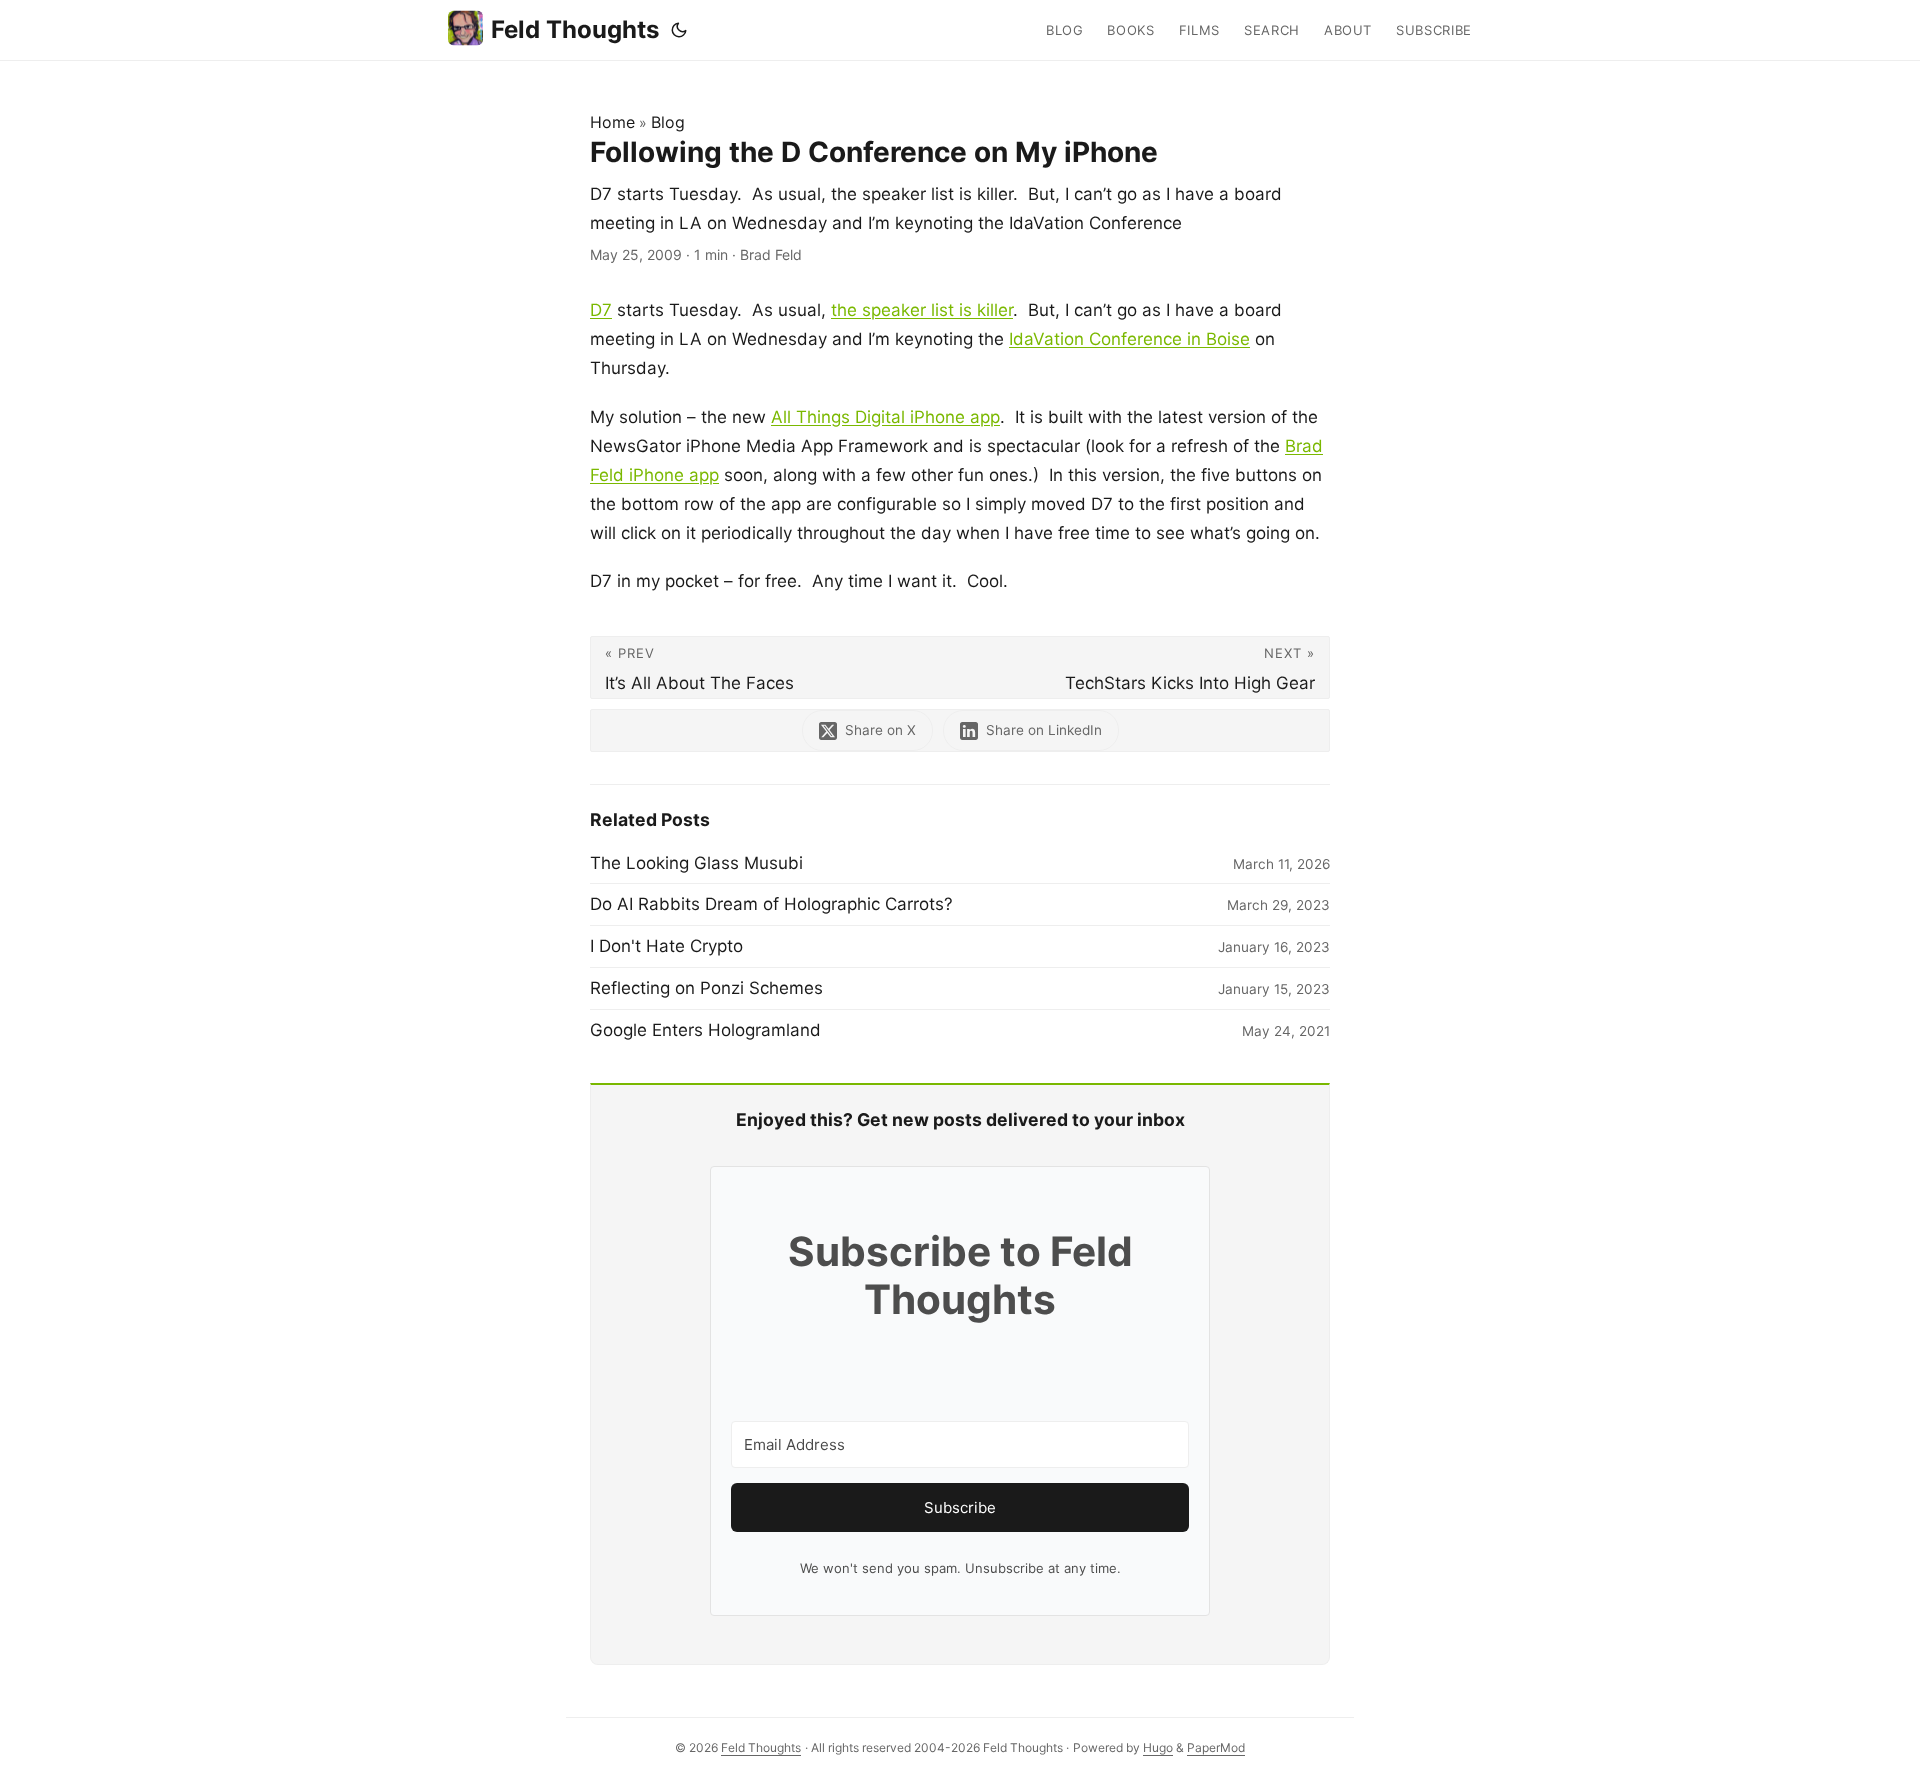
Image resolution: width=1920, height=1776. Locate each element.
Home (612, 122)
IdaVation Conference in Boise (1129, 339)
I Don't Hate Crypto (666, 946)
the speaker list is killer (922, 310)
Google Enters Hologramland (705, 1030)
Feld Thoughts (575, 29)
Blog (668, 122)
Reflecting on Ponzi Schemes (706, 988)
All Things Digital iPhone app (885, 417)
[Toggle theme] (679, 30)
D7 (601, 310)
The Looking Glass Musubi (696, 863)
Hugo (1158, 1747)
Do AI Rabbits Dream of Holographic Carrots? (771, 904)
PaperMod (1216, 1747)
